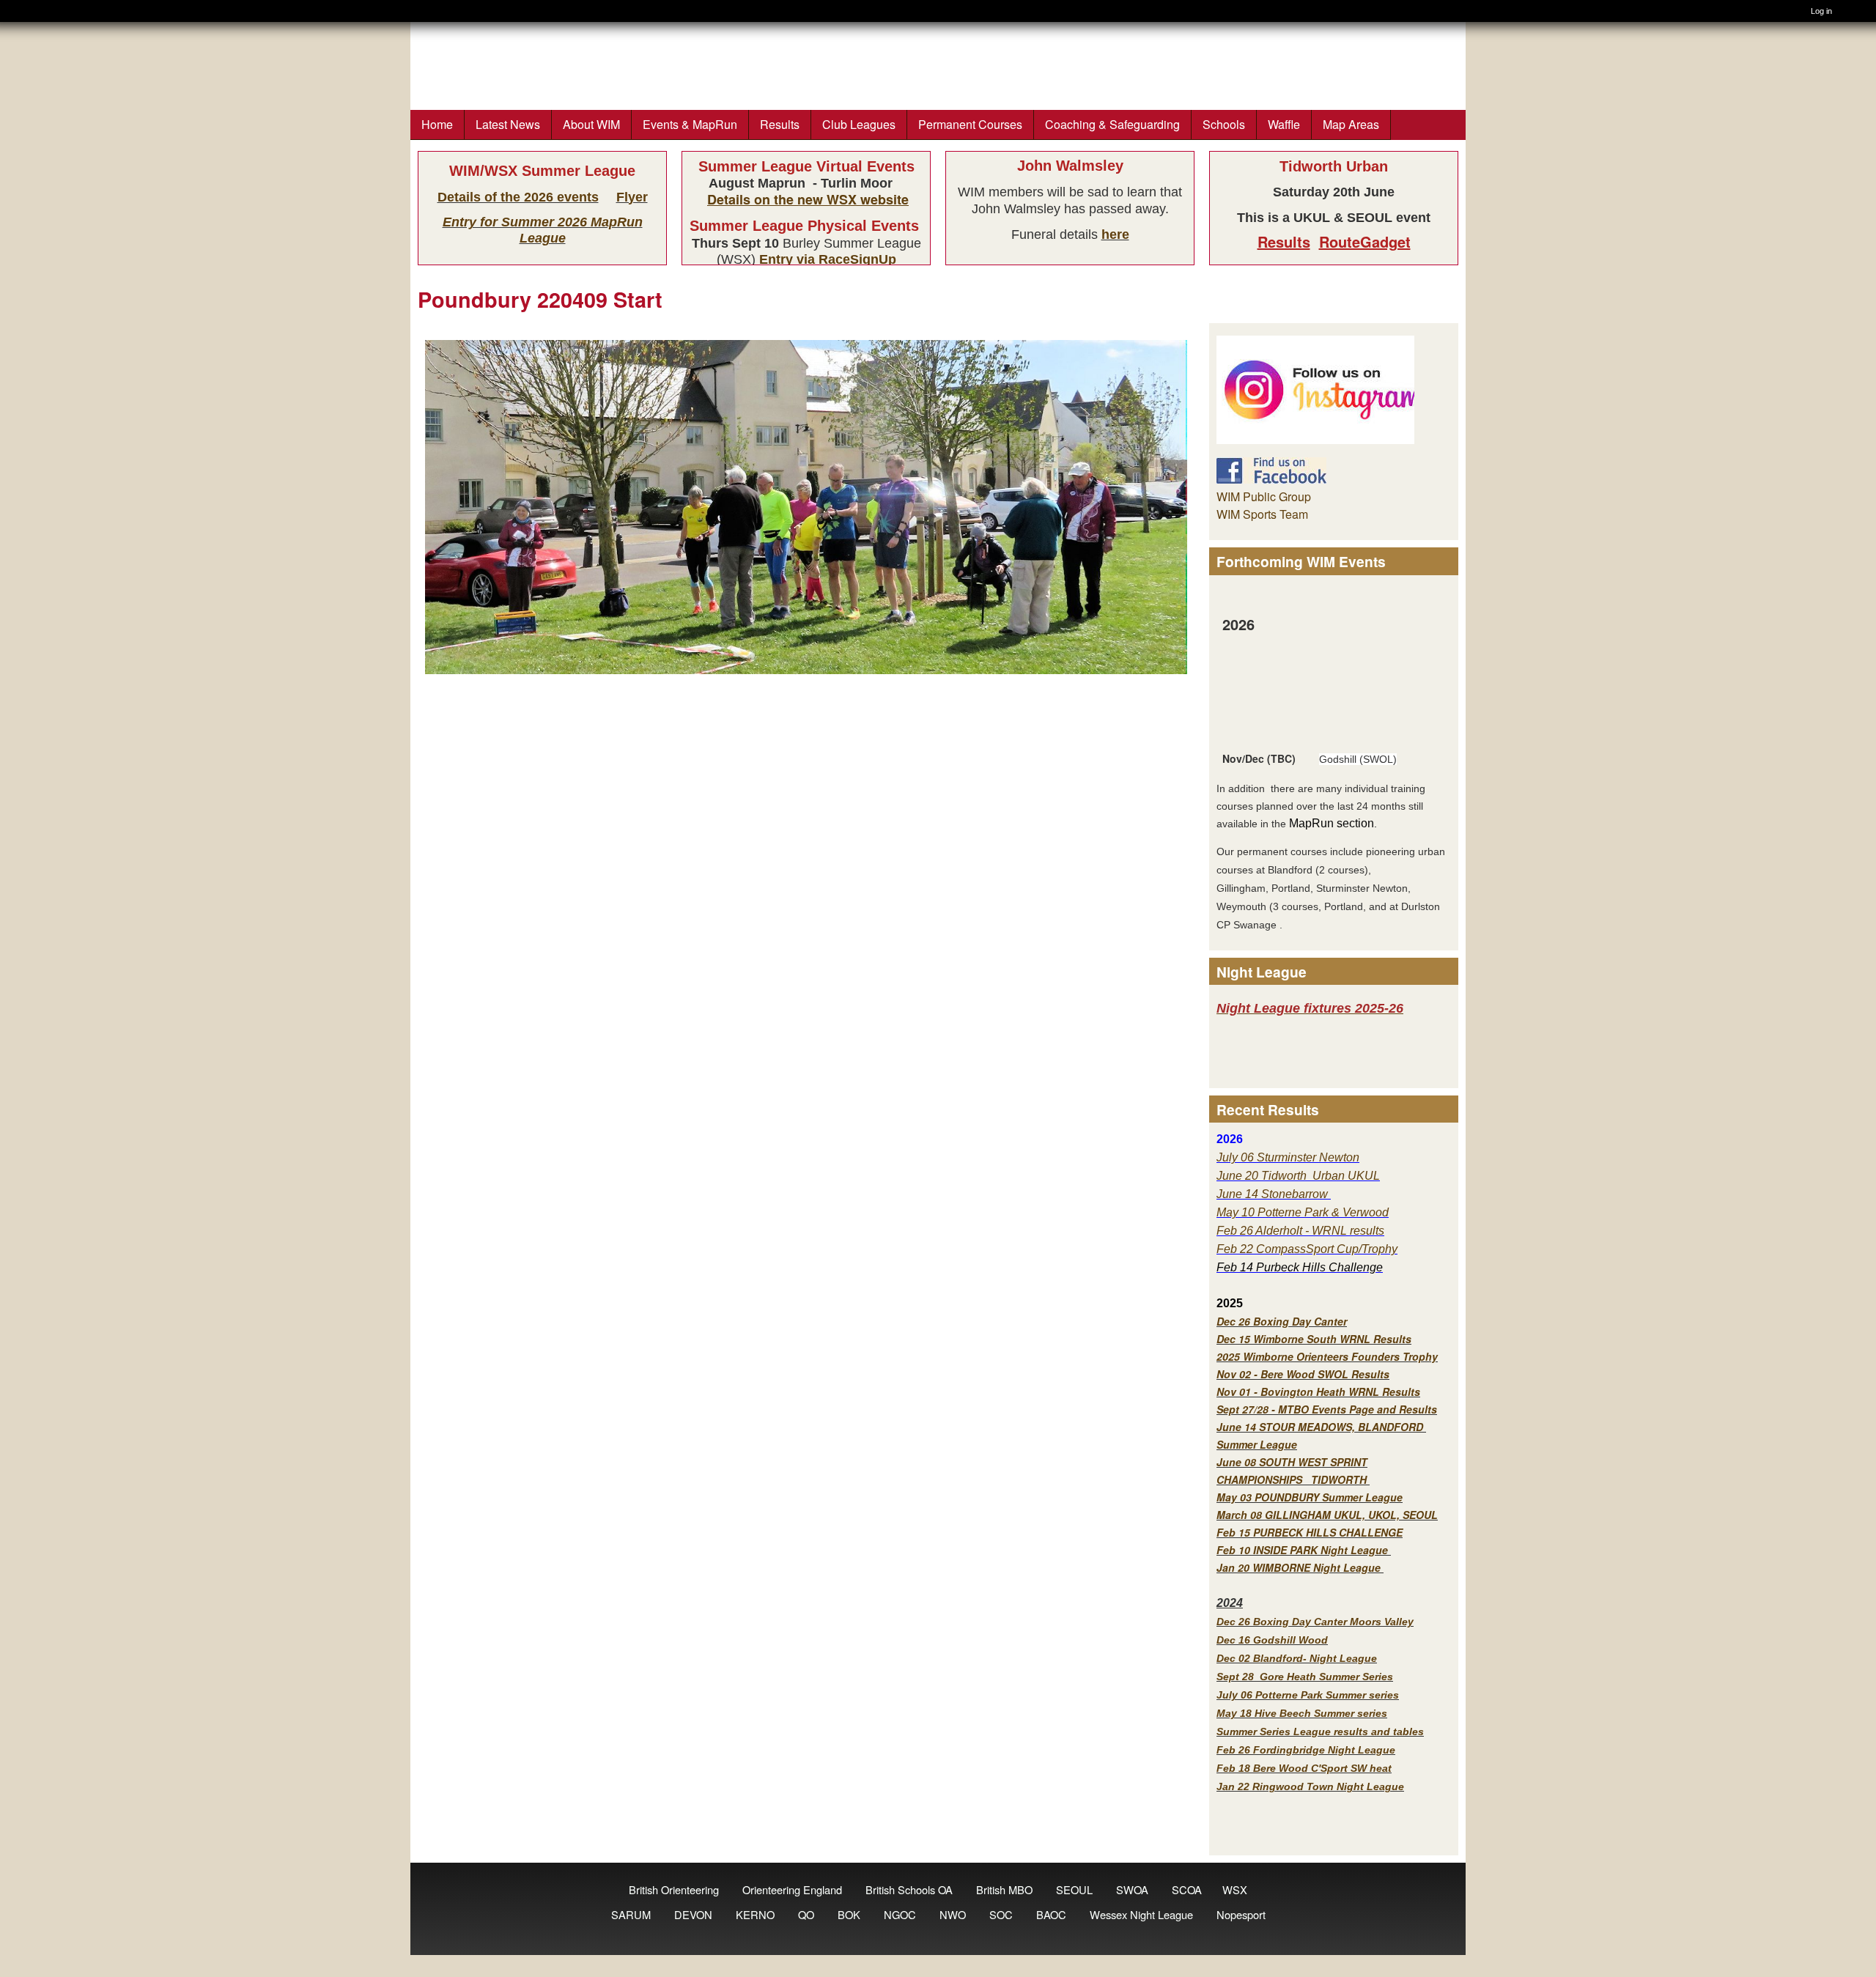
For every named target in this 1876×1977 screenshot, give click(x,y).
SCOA (1187, 1889)
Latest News (508, 124)
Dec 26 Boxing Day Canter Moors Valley (1315, 1622)
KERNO (755, 1914)
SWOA (1132, 1889)
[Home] (19, 11)
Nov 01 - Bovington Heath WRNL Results (1318, 1392)
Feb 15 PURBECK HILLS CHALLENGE (1310, 1532)
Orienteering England (792, 1889)
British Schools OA (909, 1889)
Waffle (1284, 124)
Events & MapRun (690, 124)
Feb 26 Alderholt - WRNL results (1300, 1231)
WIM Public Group (1264, 496)
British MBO (1004, 1889)
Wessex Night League (1141, 1914)
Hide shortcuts (1860, 13)
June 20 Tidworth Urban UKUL (1298, 1176)
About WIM (591, 124)
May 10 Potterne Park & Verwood (1303, 1212)
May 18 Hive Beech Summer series (1302, 1713)
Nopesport (1241, 1914)
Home (437, 124)
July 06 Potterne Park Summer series (1308, 1695)
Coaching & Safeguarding (1112, 124)
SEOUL (1074, 1889)
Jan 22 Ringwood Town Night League (1310, 1786)
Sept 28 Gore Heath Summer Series (1305, 1677)
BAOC (1051, 1914)
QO (806, 1914)
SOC (1001, 1914)
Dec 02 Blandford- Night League (1297, 1658)
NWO (953, 1914)
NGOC (900, 1914)
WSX (1235, 1889)
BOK (849, 1914)
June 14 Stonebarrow (1274, 1194)
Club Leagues (859, 124)
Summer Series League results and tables (1320, 1732)
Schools (1224, 124)
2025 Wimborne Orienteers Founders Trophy (1327, 1356)
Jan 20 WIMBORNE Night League (1300, 1567)
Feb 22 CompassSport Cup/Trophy (1307, 1249)
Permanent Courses (970, 124)
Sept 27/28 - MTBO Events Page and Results (1327, 1409)
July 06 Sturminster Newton (1288, 1157)
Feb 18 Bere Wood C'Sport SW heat (1304, 1768)
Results (780, 124)
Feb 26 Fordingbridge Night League (1306, 1750)
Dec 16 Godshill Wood (1272, 1640)
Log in (1821, 11)
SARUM (631, 1914)
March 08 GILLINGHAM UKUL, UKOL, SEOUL (1327, 1515)
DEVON (693, 1914)
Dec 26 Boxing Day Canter (1282, 1321)
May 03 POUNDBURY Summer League (1310, 1497)
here (1115, 234)
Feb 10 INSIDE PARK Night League (1302, 1550)
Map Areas (1351, 124)
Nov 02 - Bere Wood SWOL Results (1303, 1374)
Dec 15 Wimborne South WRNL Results (1314, 1339)
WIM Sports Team (1262, 514)
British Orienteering (674, 1889)
